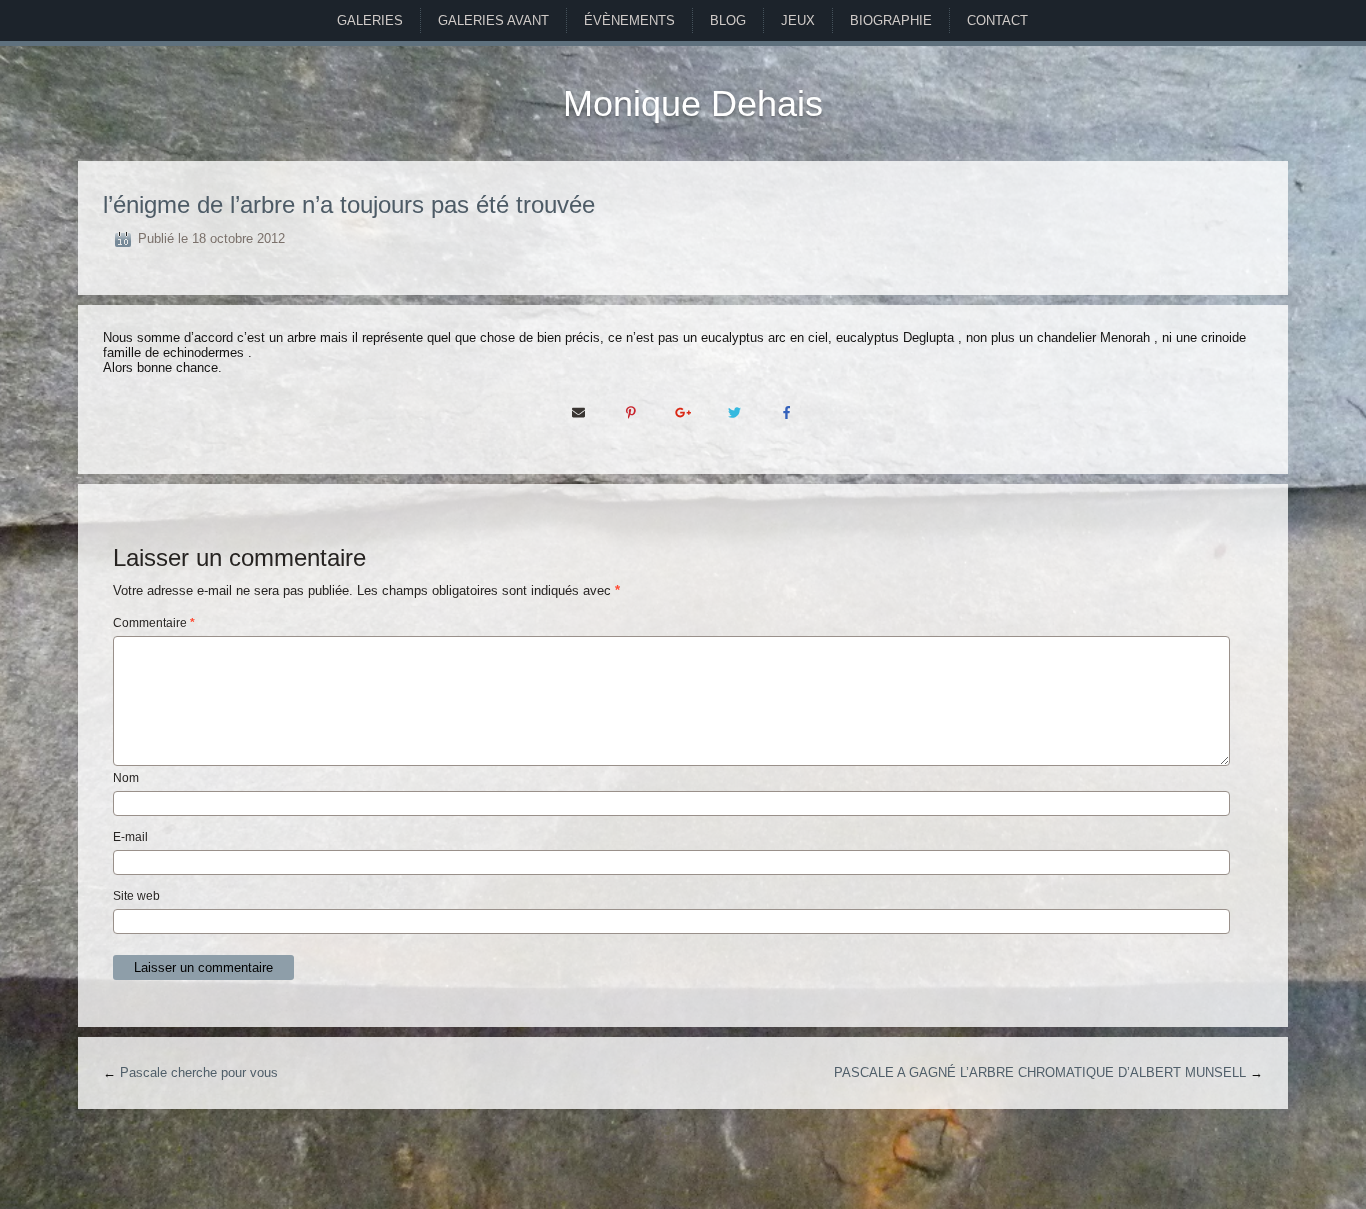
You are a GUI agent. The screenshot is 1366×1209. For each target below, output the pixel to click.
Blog (728, 20)
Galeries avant (493, 20)
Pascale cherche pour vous (199, 1072)
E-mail (130, 837)
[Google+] (683, 412)
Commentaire (154, 623)
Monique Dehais (693, 103)
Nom (126, 778)
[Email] (579, 412)
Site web (136, 896)
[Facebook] (787, 412)
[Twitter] (735, 412)
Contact (997, 20)
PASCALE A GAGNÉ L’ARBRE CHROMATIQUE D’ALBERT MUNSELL (1040, 1072)
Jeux (798, 20)
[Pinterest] (631, 412)
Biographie (891, 20)
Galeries (370, 20)
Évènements (629, 20)
